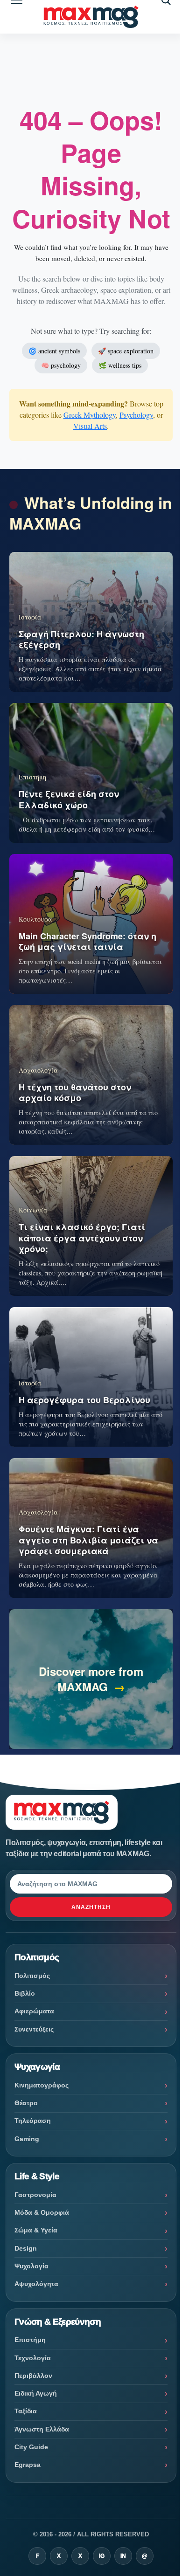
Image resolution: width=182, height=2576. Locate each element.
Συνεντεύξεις (34, 2029)
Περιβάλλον (33, 2376)
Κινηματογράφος (42, 2085)
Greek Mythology (90, 415)
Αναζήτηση (91, 1907)
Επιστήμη (30, 2340)
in (123, 2556)
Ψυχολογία (31, 2266)
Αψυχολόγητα (36, 2284)
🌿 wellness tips (120, 365)
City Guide (31, 2447)
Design (26, 2248)
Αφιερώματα (34, 2011)
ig (102, 2556)
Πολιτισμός (32, 1976)
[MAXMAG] (91, 17)
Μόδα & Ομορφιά (42, 2212)
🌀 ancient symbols (54, 351)
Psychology (136, 415)
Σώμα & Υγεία (36, 2230)
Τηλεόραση (33, 2121)
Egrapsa (28, 2465)
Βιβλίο (25, 1993)
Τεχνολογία (33, 2358)
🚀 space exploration (126, 351)
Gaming (27, 2139)
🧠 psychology (61, 365)
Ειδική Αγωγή (36, 2393)
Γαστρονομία (35, 2195)
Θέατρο (26, 2103)
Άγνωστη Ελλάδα (42, 2429)
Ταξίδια (26, 2411)
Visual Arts (90, 426)
